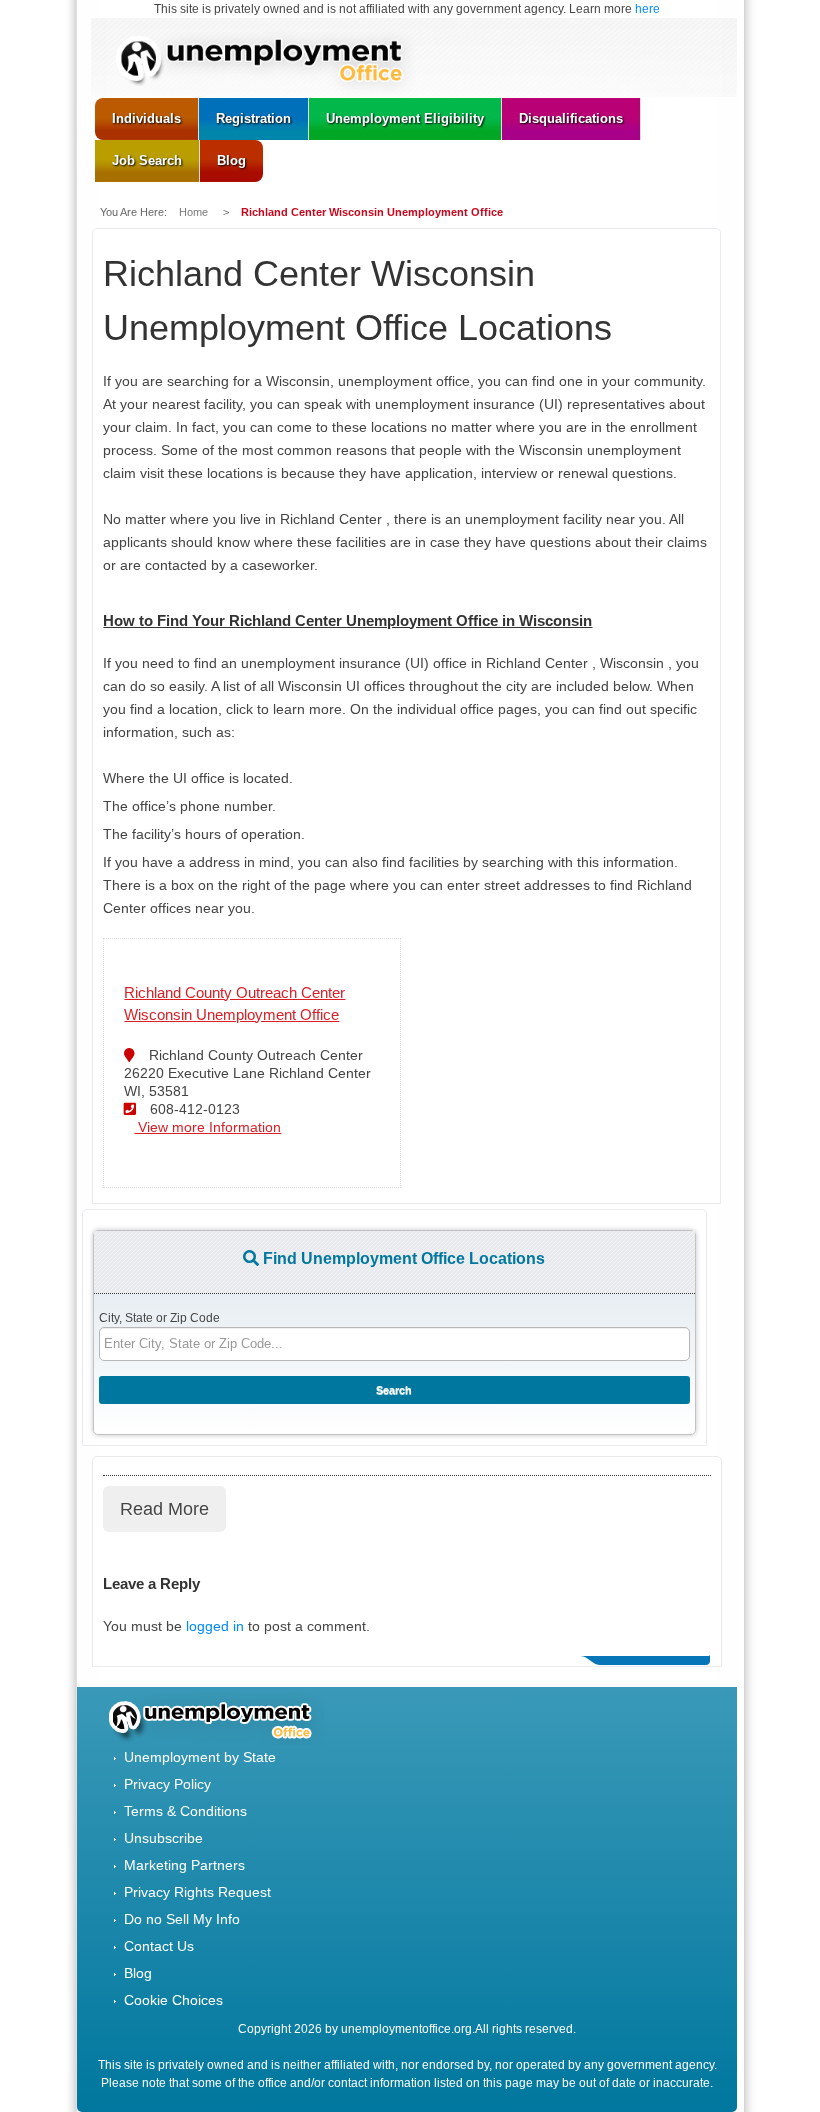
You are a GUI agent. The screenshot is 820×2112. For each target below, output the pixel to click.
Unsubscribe (163, 1838)
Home (195, 212)
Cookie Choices (173, 2000)
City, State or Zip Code (159, 1318)
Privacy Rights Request (197, 1892)
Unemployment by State (200, 1757)
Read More (164, 1509)
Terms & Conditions (185, 1811)
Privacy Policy (167, 1784)
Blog (138, 1973)
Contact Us (159, 1946)
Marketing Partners (184, 1865)
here (647, 9)
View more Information (207, 1127)
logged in (215, 1626)
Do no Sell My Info (182, 1919)
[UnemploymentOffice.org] (269, 62)
